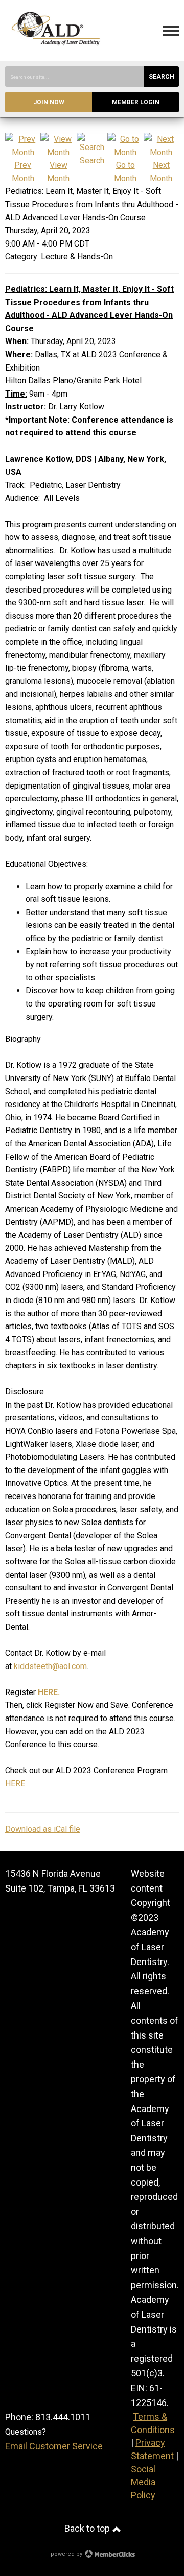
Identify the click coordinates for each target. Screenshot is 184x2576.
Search (162, 77)
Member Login (136, 102)
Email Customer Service (54, 2446)
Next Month (161, 172)
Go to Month (125, 172)
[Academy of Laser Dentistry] (56, 53)
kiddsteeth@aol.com (50, 1666)
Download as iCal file (43, 1829)
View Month (58, 172)
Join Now (49, 102)
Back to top (88, 2528)
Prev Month (23, 172)
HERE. (16, 1784)
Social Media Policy (143, 2482)
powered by (67, 2554)
